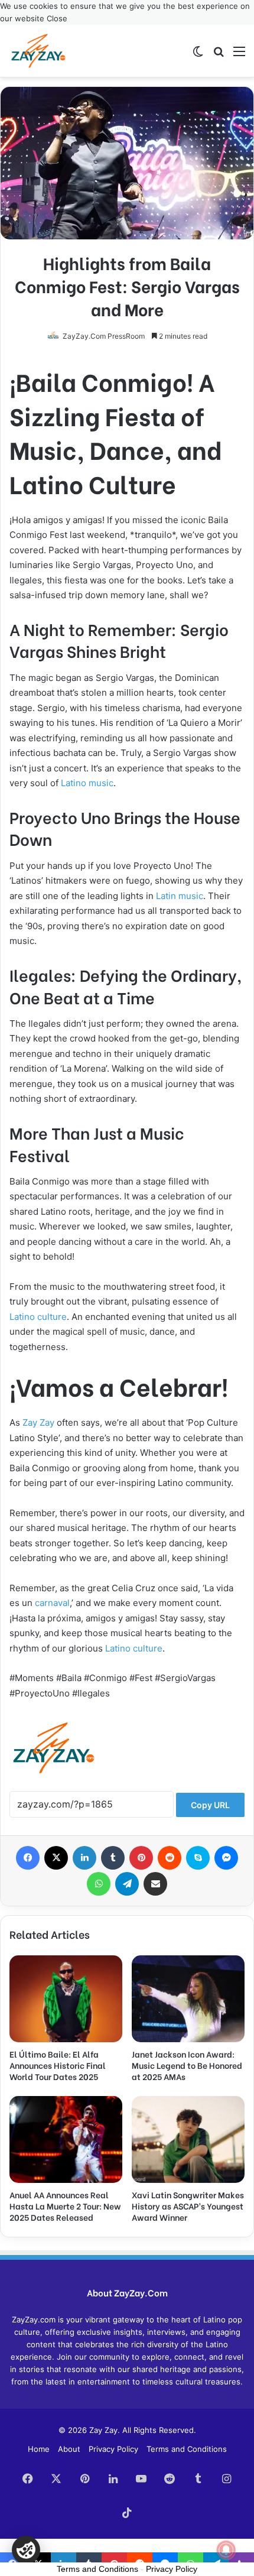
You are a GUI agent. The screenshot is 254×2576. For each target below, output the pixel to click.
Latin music (180, 896)
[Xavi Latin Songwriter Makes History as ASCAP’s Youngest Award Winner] (188, 2139)
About (69, 2449)
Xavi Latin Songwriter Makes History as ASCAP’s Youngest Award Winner (188, 2206)
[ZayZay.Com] (38, 51)
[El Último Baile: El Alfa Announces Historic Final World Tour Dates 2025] (66, 1999)
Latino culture (38, 1317)
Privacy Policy (113, 2449)
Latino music (87, 783)
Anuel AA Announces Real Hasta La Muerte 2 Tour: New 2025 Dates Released (65, 2206)
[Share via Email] (155, 1884)
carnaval (52, 1603)
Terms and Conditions (187, 2449)
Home (39, 2449)
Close (57, 18)
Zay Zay (38, 1422)
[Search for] (219, 55)
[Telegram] (127, 1884)
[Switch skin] (198, 55)
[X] (56, 1858)
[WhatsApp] (99, 1884)
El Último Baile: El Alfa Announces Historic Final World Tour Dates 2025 (58, 2065)
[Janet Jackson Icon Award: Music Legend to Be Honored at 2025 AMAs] (188, 1999)
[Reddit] (170, 1858)
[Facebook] (28, 1858)
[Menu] (239, 55)
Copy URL (210, 1805)
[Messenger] (226, 1858)
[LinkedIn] (84, 1858)
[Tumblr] (113, 1858)
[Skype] (198, 1858)
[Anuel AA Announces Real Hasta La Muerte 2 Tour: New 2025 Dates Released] (66, 2139)
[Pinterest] (141, 1858)
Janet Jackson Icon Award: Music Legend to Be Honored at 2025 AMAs (187, 2065)
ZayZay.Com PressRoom (104, 336)
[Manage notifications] (226, 2550)
